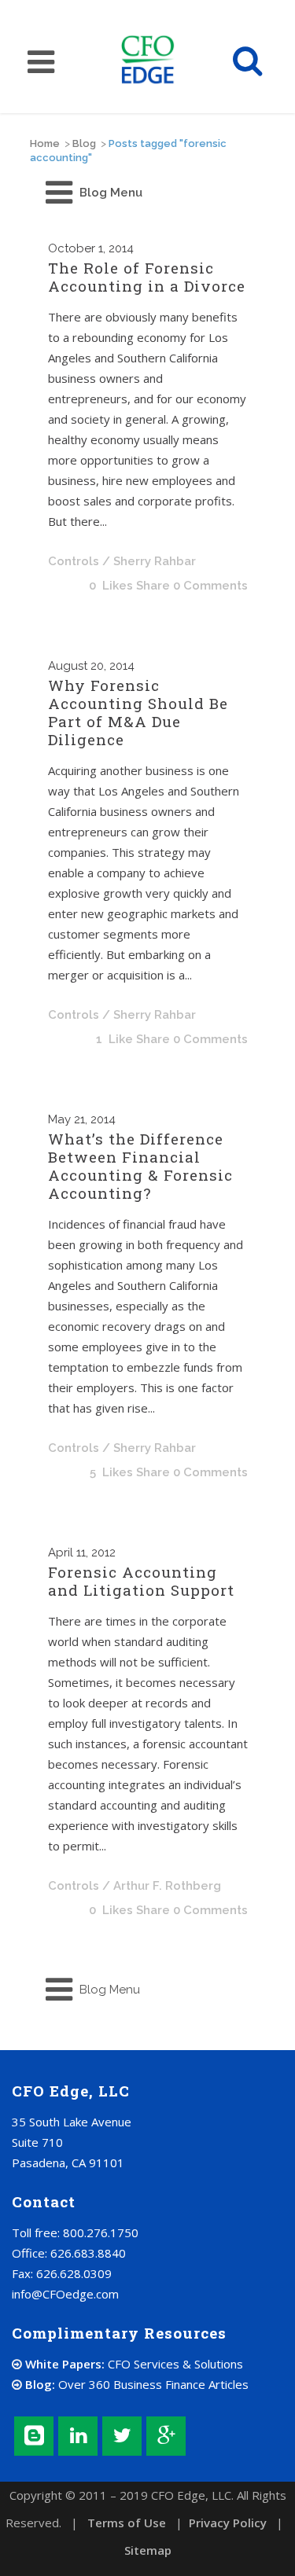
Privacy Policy (228, 2523)
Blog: (135, 2384)
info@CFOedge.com (65, 2294)
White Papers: (133, 2364)
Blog (84, 143)
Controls (74, 561)
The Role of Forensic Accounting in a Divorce (147, 277)
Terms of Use (127, 2523)
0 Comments (210, 586)
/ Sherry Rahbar (149, 561)
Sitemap (148, 2550)
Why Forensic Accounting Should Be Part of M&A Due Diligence (138, 712)
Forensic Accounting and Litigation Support (141, 1581)
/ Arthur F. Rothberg (162, 1886)
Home (45, 143)
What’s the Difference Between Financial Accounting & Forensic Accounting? (140, 1166)
